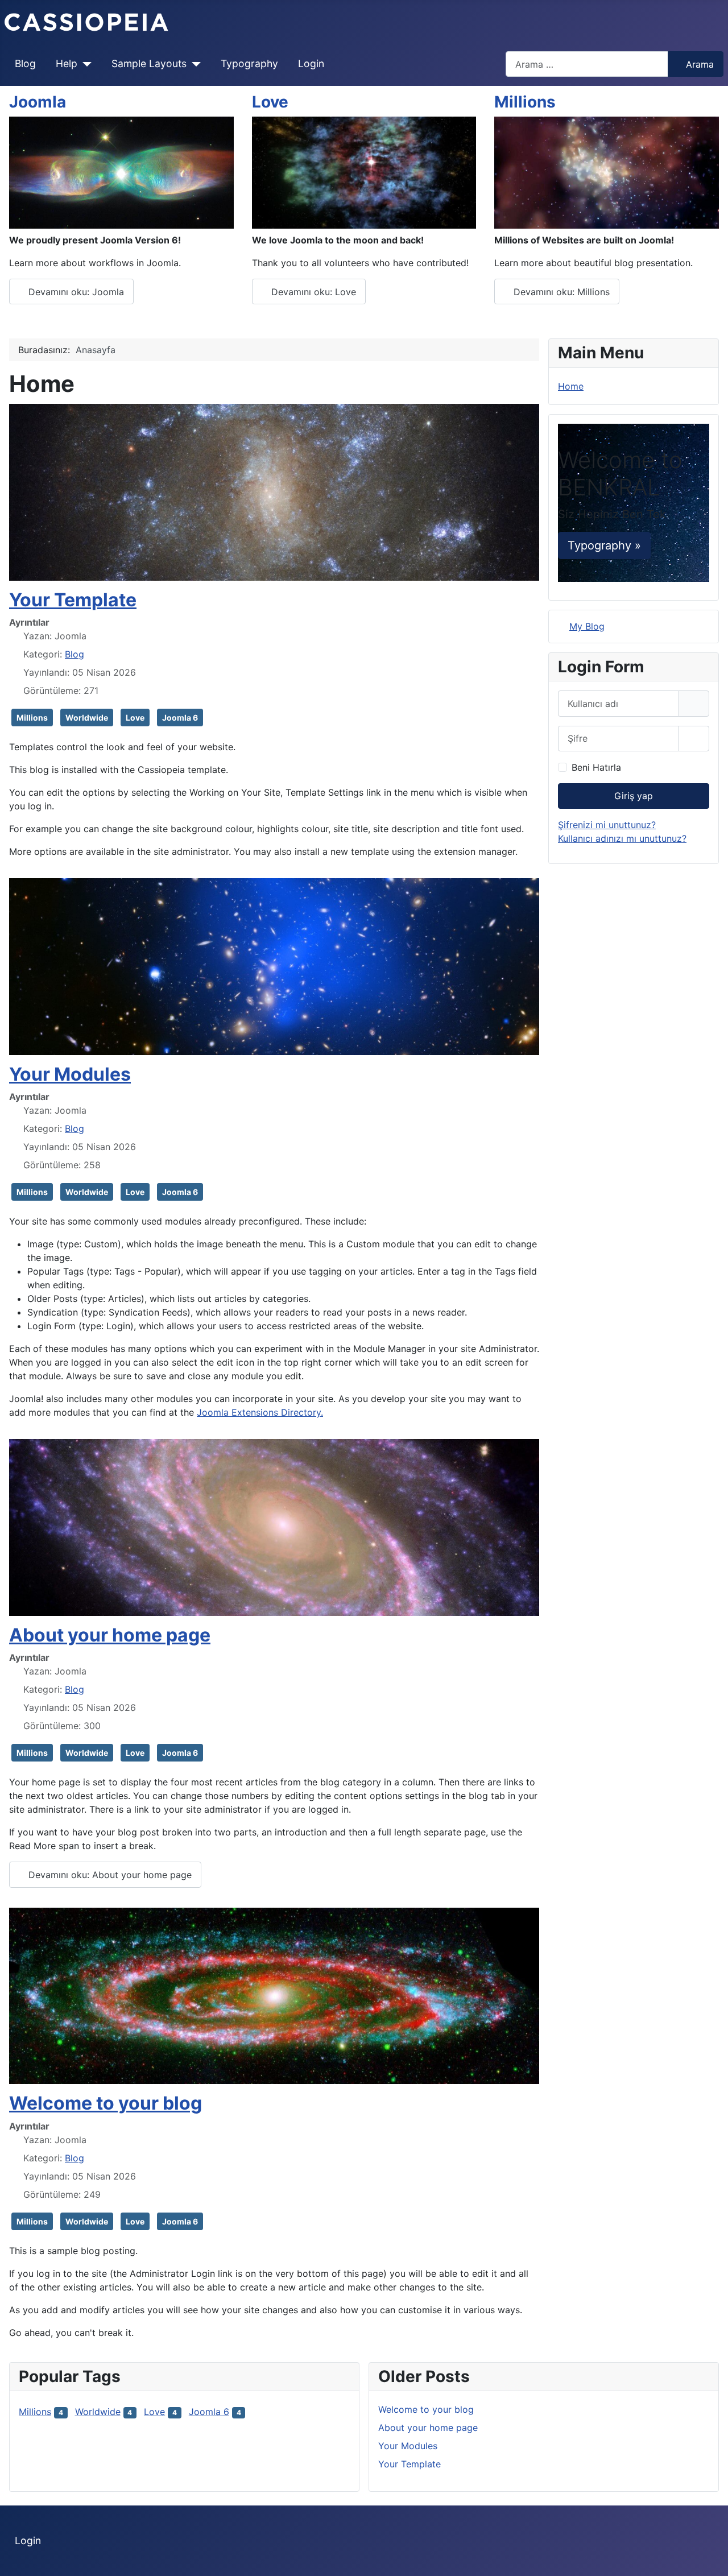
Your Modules (70, 1074)
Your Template (73, 600)
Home (571, 386)
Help (67, 63)
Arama (700, 64)
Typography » (604, 545)
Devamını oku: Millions (560, 292)
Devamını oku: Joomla (75, 292)
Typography (249, 63)
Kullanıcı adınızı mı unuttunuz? (622, 838)
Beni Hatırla (596, 767)
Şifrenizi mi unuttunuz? (607, 825)
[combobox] (587, 64)
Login (311, 63)
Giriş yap (634, 796)
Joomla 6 (180, 718)
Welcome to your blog (106, 2103)
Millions (525, 102)
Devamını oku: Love (312, 292)
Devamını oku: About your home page (109, 1875)
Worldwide (87, 718)
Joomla (38, 102)
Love (270, 102)
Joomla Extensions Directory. (260, 1412)
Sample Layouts (149, 63)
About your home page (110, 1635)
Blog (25, 63)
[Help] (84, 64)
